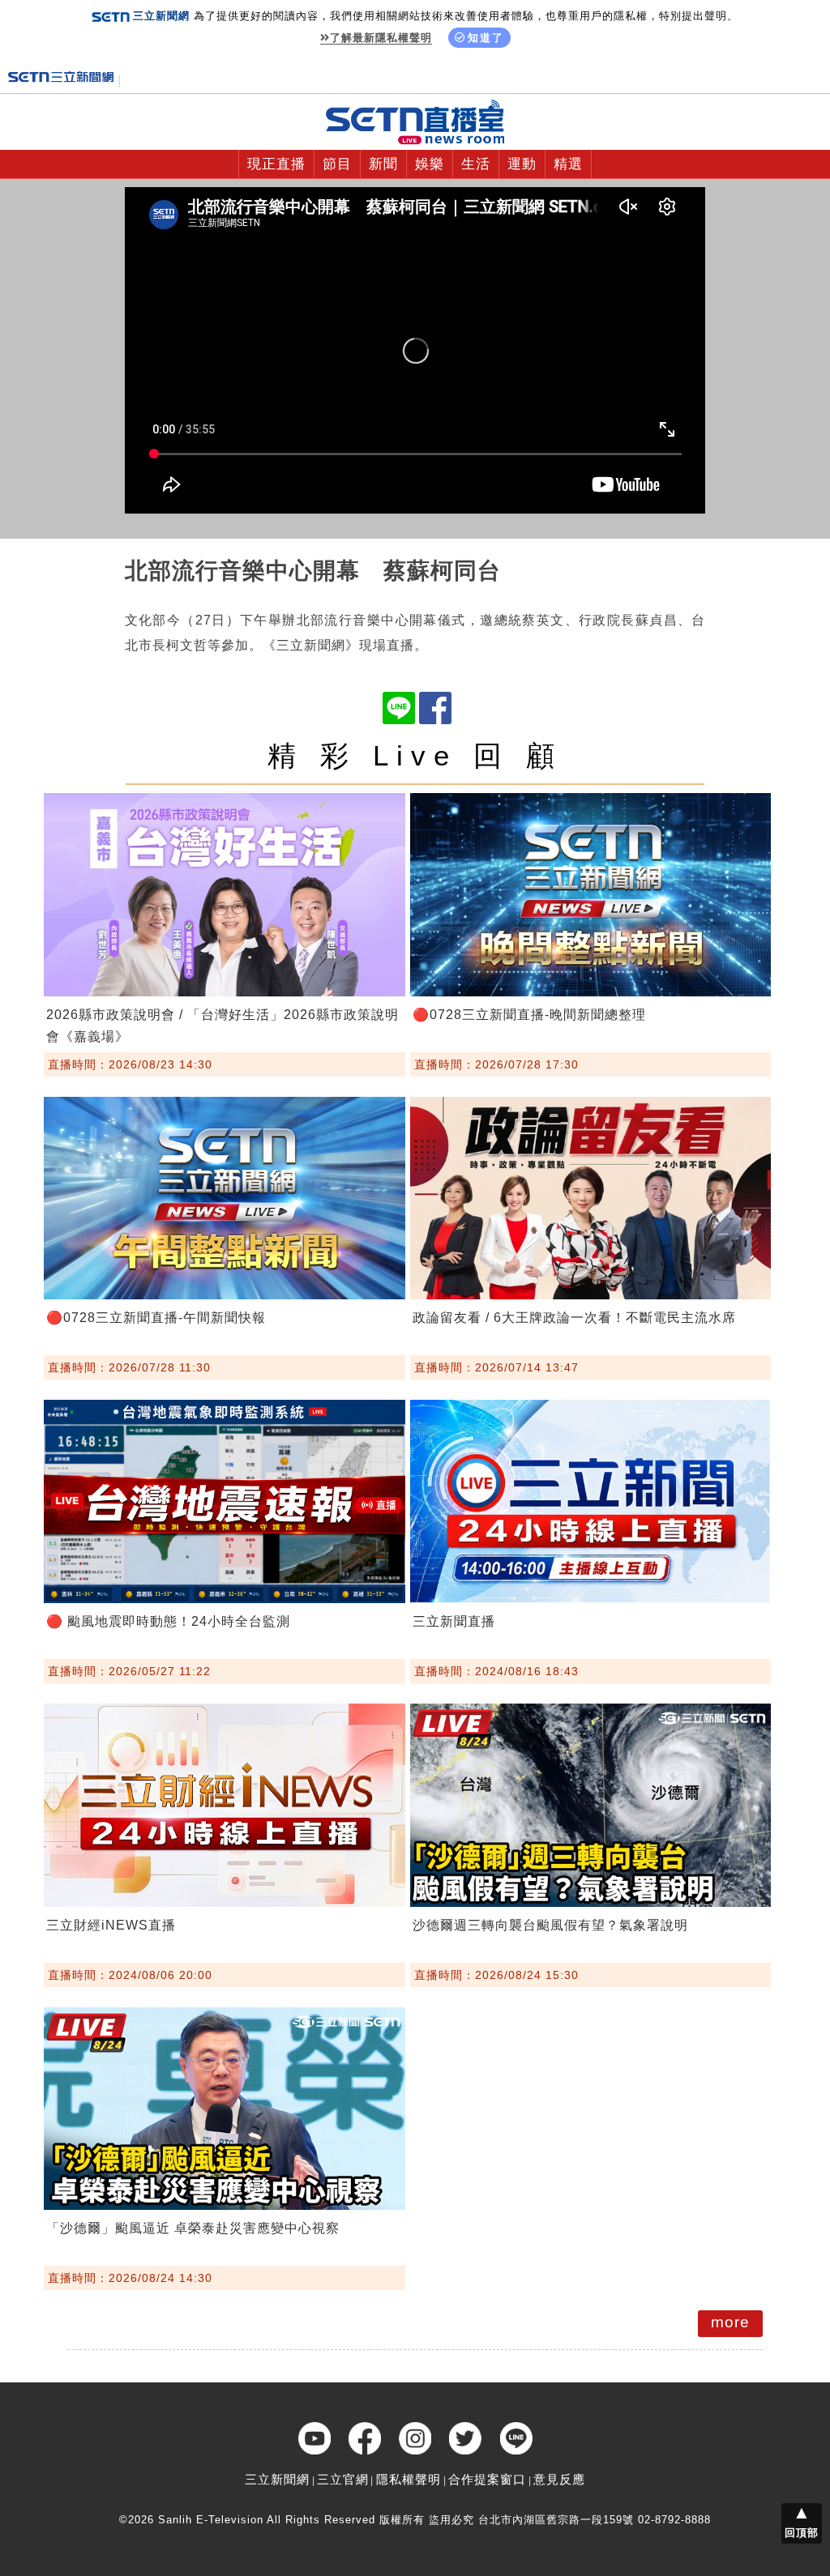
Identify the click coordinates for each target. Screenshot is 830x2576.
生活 (476, 164)
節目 (337, 164)
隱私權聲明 (409, 2479)
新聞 (383, 164)
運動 (522, 164)
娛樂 (430, 164)
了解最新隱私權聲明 (381, 38)
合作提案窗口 (487, 2479)
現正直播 (276, 164)
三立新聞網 (277, 2479)
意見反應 (559, 2479)
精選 (568, 164)
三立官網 (343, 2479)
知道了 (486, 38)
